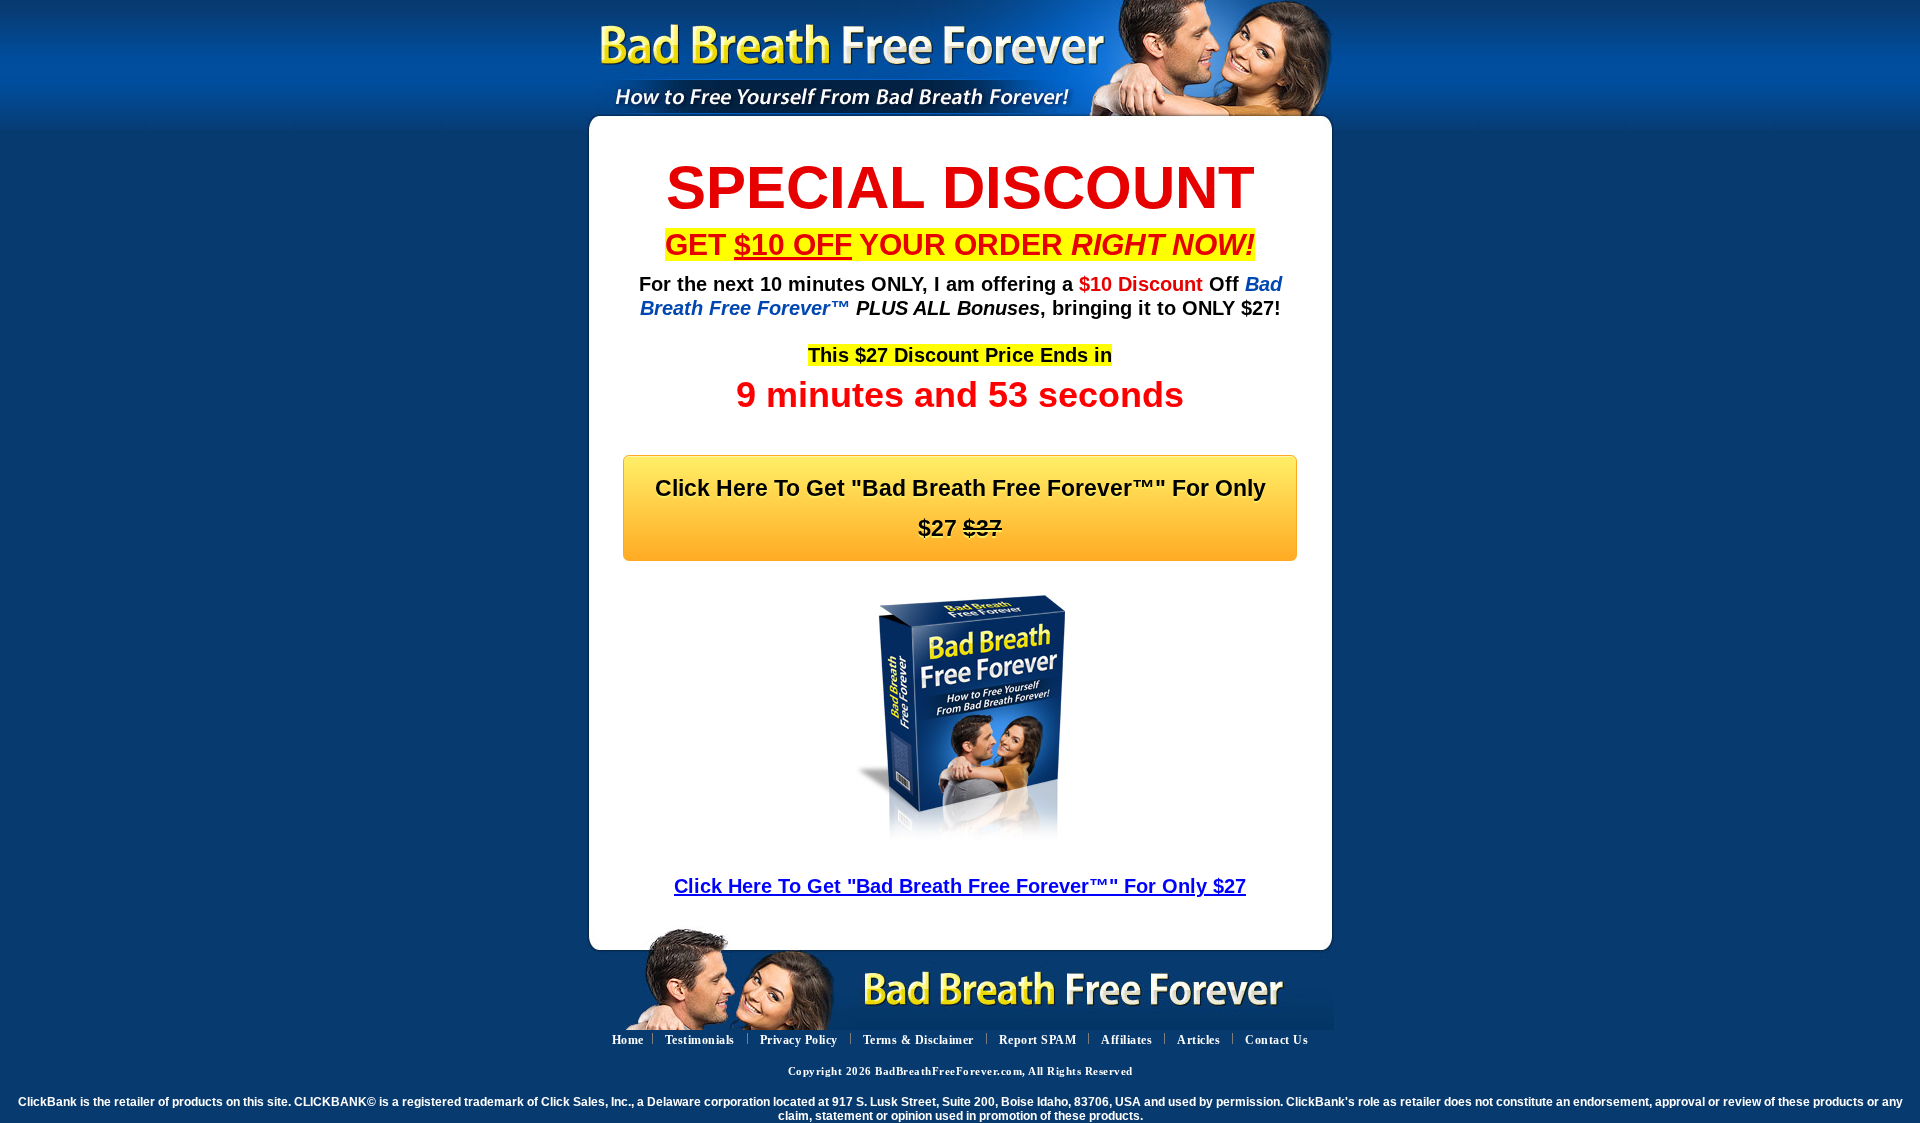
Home (628, 1040)
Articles (1198, 1040)
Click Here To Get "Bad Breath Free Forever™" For (960, 508)
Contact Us (1276, 1040)
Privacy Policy (799, 1040)
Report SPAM (1038, 1040)
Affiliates (1126, 1040)
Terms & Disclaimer (918, 1040)
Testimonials (700, 1040)
